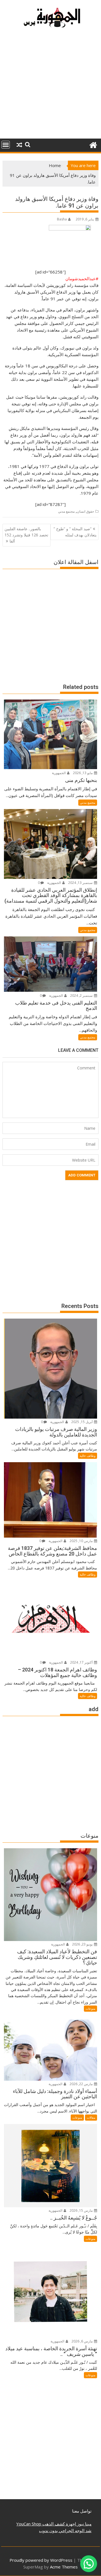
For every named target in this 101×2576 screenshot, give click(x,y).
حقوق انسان (85, 511)
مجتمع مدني (66, 511)
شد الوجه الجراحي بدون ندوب (65, 2530)
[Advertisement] (50, 86)
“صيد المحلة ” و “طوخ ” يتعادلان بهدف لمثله (75, 532)
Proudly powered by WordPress (41, 2560)
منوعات (90, 2008)
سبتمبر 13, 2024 (81, 883)
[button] (89, 2564)
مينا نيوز (84, 2524)
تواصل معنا (82, 2511)
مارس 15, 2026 (82, 2210)
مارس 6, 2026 (82, 2341)
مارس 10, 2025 (82, 1541)
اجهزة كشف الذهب (59, 2524)
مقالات (91, 2117)
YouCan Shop (29, 2524)
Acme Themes (64, 2567)
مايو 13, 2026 (83, 773)
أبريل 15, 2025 (82, 1422)
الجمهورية (59, 773)
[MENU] (6, 145)
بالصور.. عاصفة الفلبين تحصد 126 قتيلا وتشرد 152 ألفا (26, 535)
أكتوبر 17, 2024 (82, 1662)
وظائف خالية (88, 1456)
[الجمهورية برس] (93, 144)
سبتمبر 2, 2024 (82, 996)
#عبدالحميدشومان (82, 279)
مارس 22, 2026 (82, 2084)
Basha (62, 219)
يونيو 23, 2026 (83, 1944)
